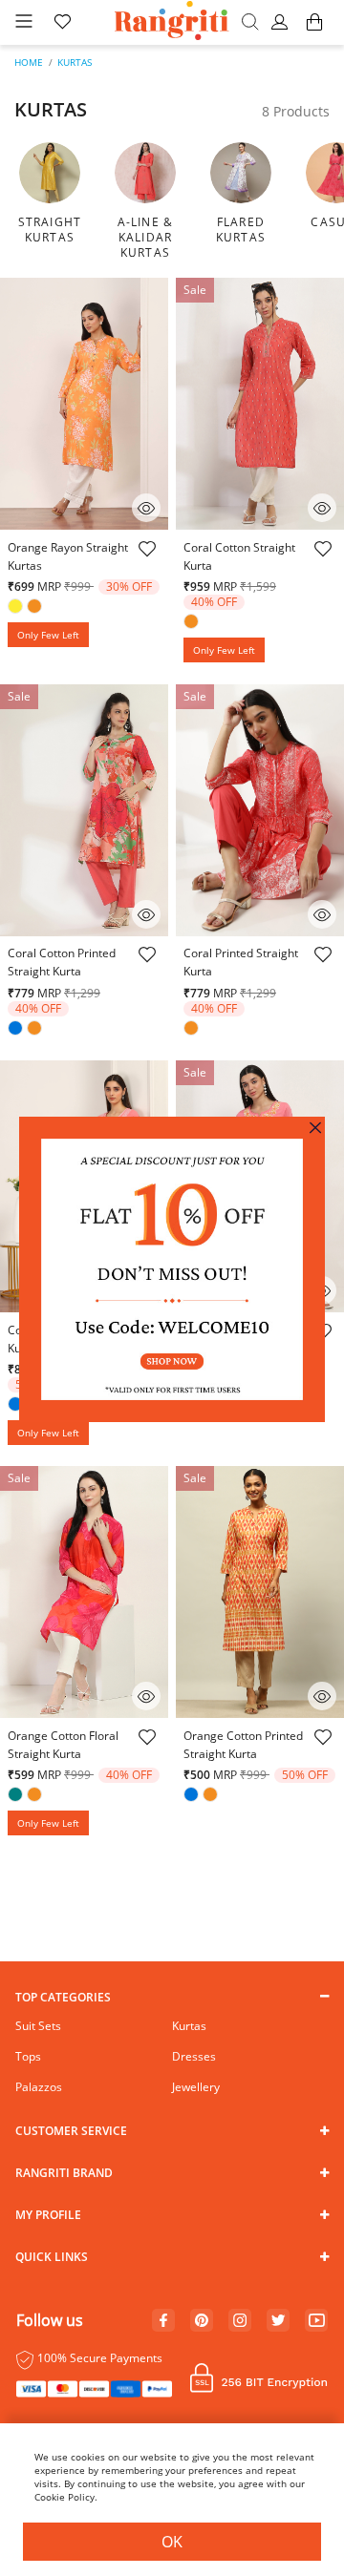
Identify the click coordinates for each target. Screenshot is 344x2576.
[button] (282, 23)
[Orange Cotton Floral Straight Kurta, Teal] (17, 1796)
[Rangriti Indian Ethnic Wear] (172, 22)
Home (29, 62)
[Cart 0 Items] (314, 31)
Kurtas (75, 62)
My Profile (48, 2215)
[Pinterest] (202, 2321)
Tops (28, 2056)
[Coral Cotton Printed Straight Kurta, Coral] (36, 1030)
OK (172, 2542)
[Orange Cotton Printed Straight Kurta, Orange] (212, 1796)
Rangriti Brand (64, 2173)
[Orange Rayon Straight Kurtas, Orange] (36, 608)
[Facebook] (163, 2321)
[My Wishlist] (62, 23)
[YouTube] (317, 2321)
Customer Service (71, 2131)
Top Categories (63, 1997)
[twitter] (279, 2321)
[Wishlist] (146, 558)
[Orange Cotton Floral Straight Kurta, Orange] (36, 1796)
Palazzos (39, 2087)
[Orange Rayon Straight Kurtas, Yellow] (17, 608)
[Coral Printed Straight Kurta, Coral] (193, 1030)
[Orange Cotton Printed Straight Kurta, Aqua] (193, 1796)
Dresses (194, 2056)
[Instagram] (240, 2321)
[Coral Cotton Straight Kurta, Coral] (193, 623)
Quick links (52, 2257)
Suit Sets (38, 2026)
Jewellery (196, 2087)
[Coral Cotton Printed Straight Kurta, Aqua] (17, 1030)
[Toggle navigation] (24, 22)
